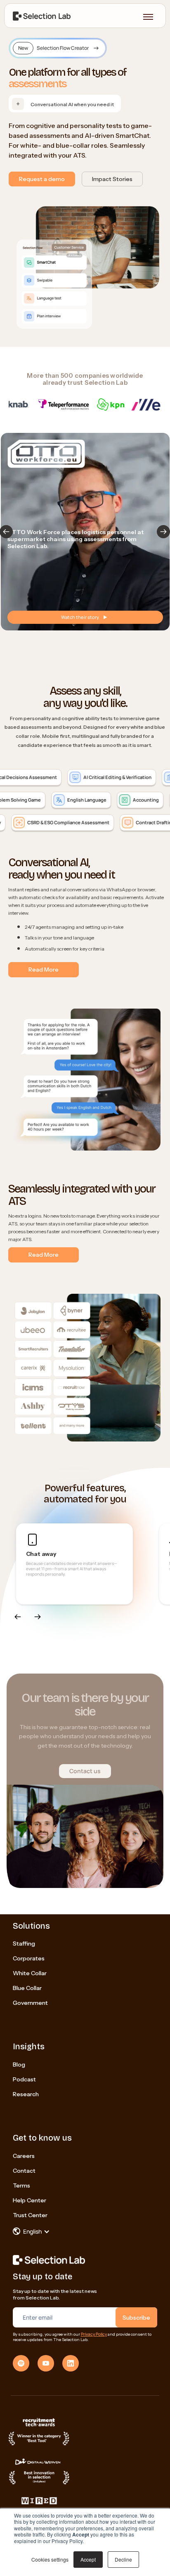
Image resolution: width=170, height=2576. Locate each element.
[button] (163, 532)
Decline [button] (123, 2559)
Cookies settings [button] (50, 2559)
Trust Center (30, 2215)
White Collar (30, 1973)
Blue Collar (27, 1988)
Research (26, 2094)
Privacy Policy (94, 2334)
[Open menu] (148, 17)
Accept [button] (88, 2559)
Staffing (24, 1944)
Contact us (85, 1771)
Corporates (29, 1958)
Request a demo (42, 179)
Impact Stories (112, 179)
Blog (19, 2065)
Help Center (30, 2200)
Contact (24, 2171)
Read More (44, 969)
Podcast (24, 2079)
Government (30, 2003)
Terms (21, 2185)
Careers (24, 2156)
